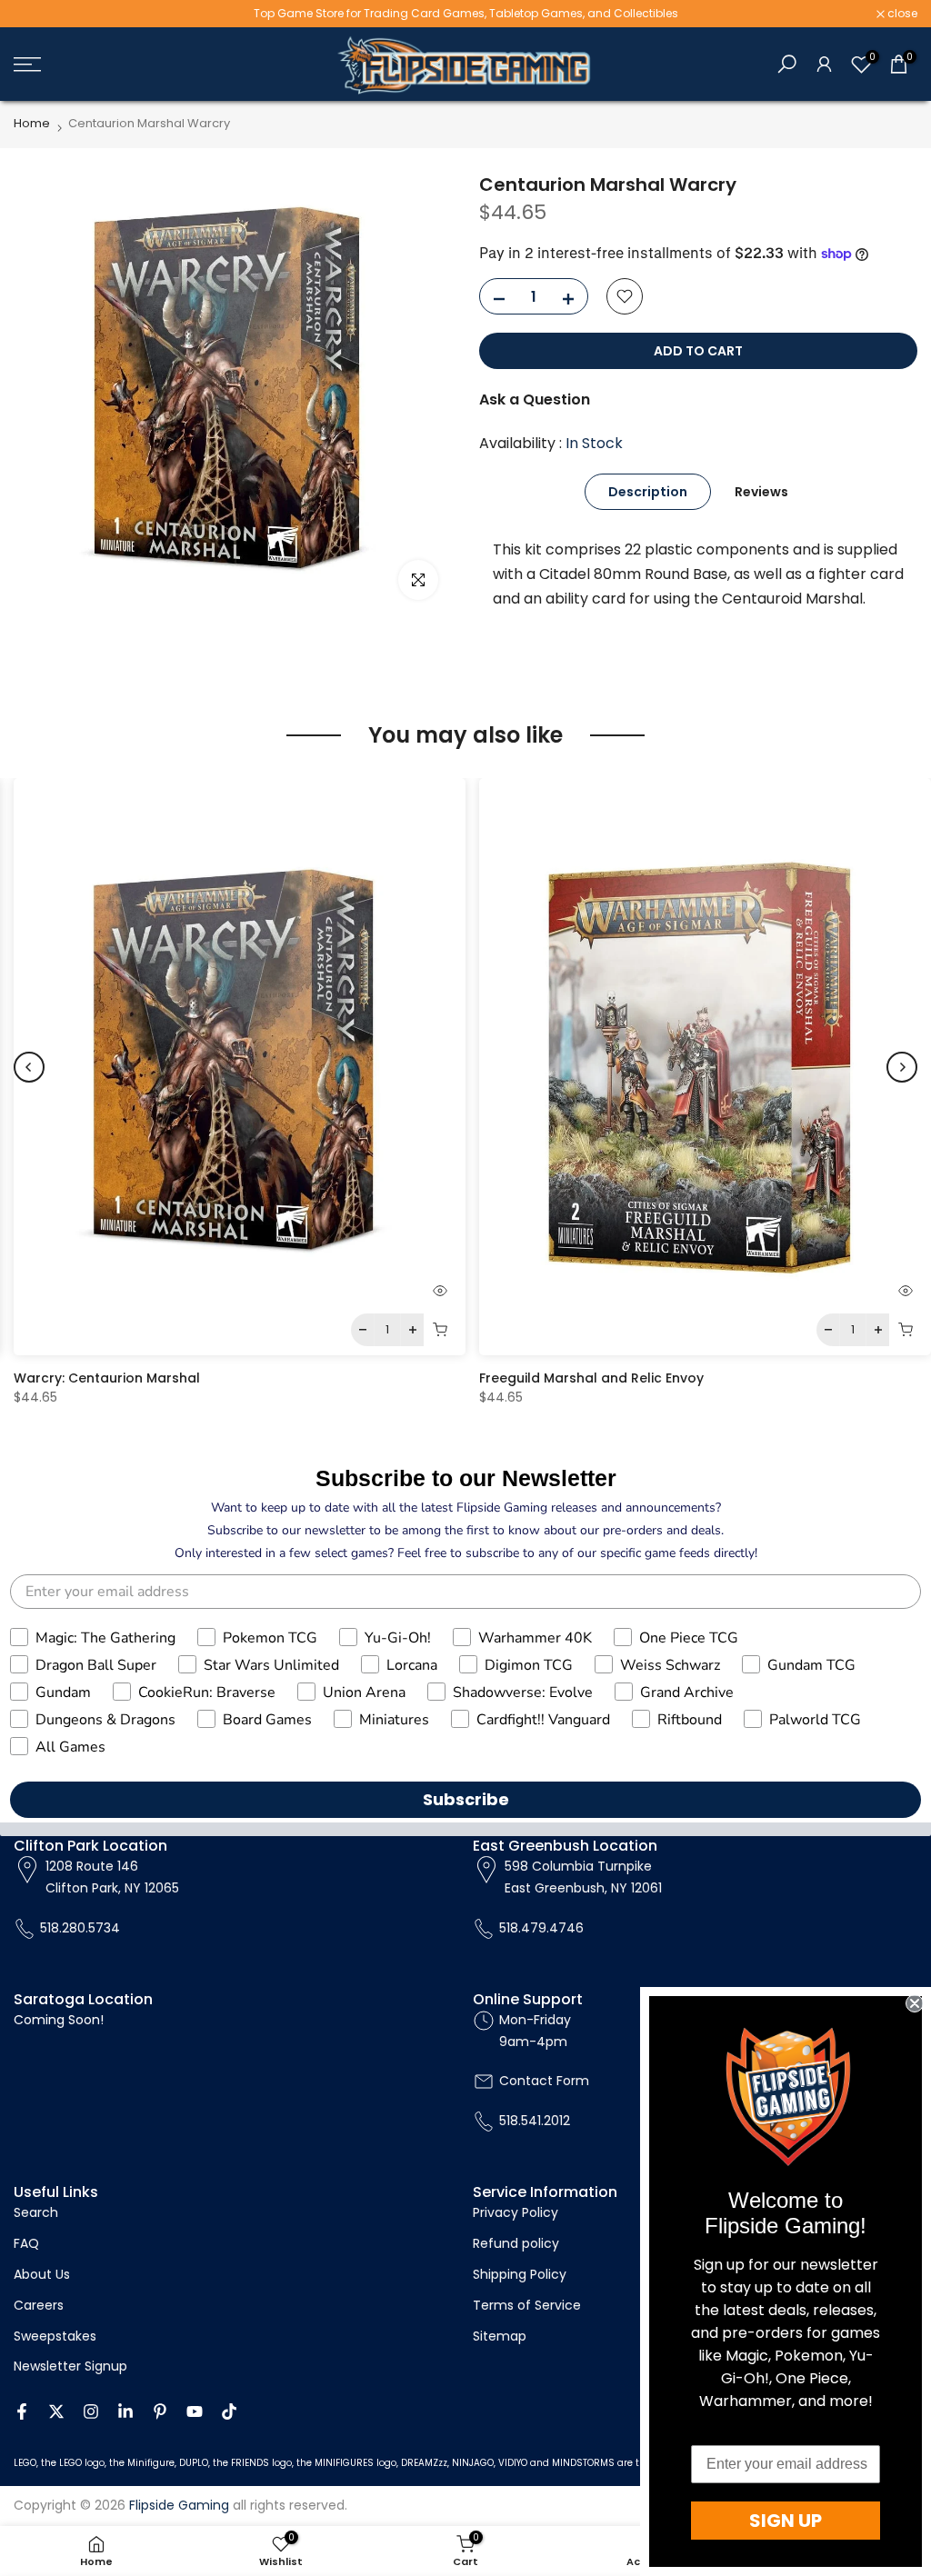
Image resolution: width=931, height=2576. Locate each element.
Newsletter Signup (70, 2366)
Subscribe (466, 1799)
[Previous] (29, 1067)
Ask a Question (535, 399)
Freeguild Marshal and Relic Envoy (591, 1378)
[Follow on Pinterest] (160, 2411)
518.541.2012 (535, 2121)
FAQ (26, 2243)
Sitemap (500, 2336)
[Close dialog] (915, 2003)
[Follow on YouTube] (195, 2411)
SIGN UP (786, 2521)
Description (648, 491)
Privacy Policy (516, 2212)
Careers (39, 2305)
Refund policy (516, 2243)
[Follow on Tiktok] (229, 2411)
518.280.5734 (80, 1928)
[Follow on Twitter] (56, 2411)
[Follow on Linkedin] (125, 2411)
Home (32, 123)
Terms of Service (527, 2305)
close (38, 14)
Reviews (761, 491)
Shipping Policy (520, 2274)
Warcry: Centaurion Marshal (107, 1378)
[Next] (902, 1067)
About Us (42, 2274)
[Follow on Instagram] (91, 2411)
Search (36, 2212)
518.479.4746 (541, 1928)
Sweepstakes (55, 2336)
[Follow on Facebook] (22, 2411)
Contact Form (544, 2081)
